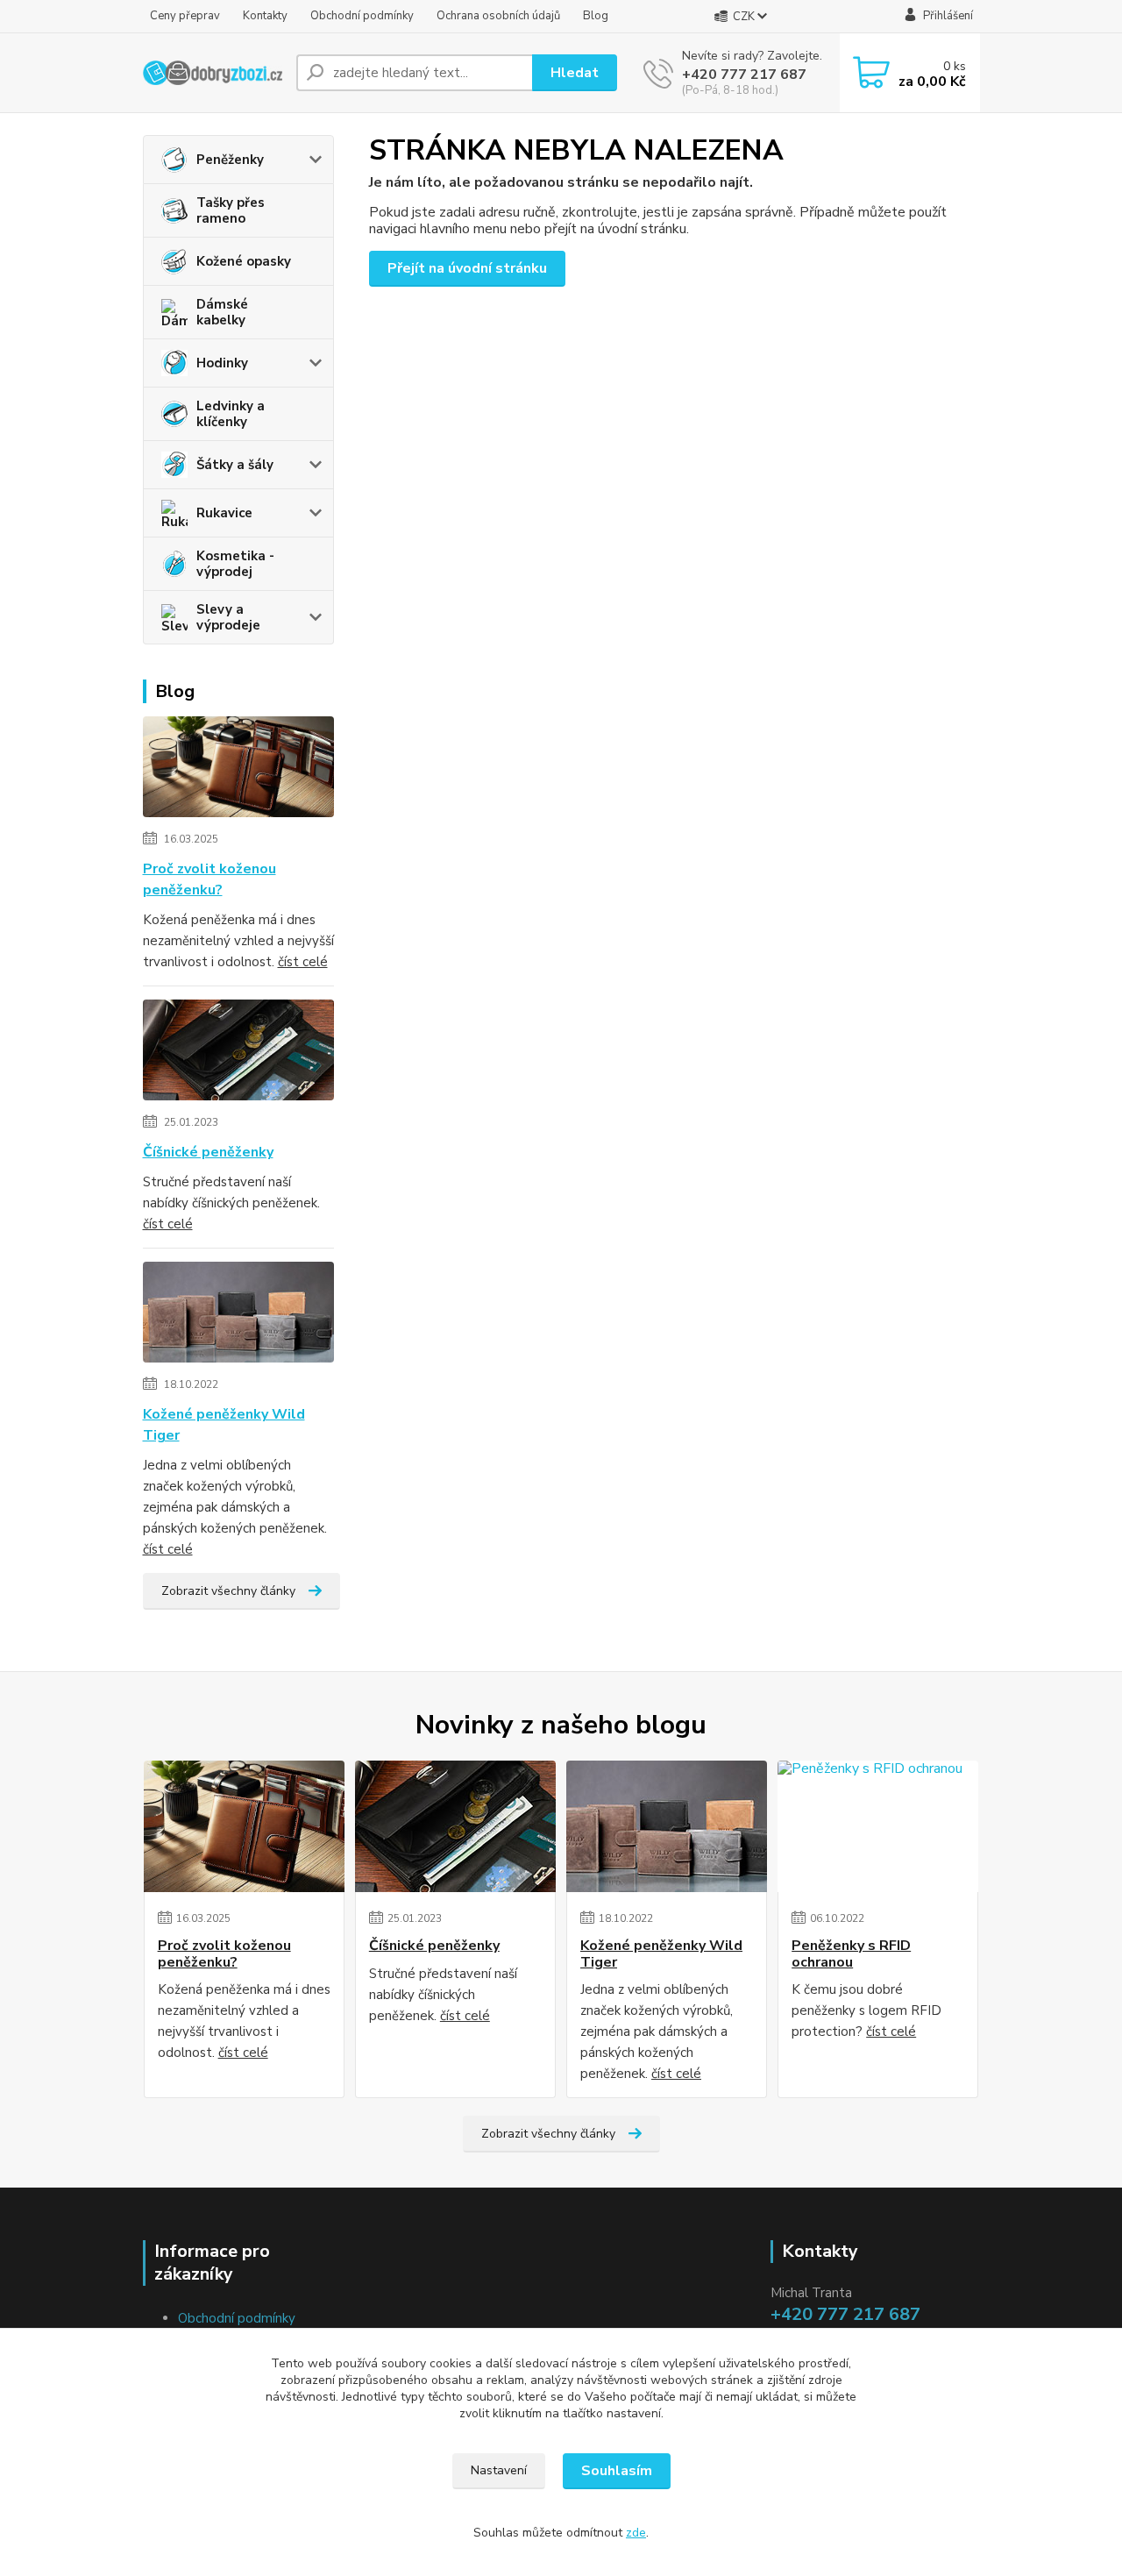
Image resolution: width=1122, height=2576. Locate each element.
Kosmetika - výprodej (235, 564)
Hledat (575, 73)
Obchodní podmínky (362, 16)
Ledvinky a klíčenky (231, 414)
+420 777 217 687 (744, 75)
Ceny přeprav (185, 16)
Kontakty (265, 16)
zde (636, 2533)
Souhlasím (617, 2471)
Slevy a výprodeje (228, 617)
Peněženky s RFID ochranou (851, 1954)
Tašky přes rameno (231, 210)
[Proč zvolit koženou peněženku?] (239, 770)
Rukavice (224, 513)
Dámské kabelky (222, 312)
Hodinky (222, 363)
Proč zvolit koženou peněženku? (209, 879)
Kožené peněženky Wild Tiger (224, 1425)
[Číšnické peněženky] (239, 1054)
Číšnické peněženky (208, 1152)
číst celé (303, 962)
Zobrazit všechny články (228, 1591)
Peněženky (230, 160)
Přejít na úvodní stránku (467, 268)
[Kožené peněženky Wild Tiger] (239, 1316)
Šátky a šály (235, 465)
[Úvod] (213, 73)
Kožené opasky (244, 261)
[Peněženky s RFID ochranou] (878, 1826)
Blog (596, 16)
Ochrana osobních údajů (498, 16)
